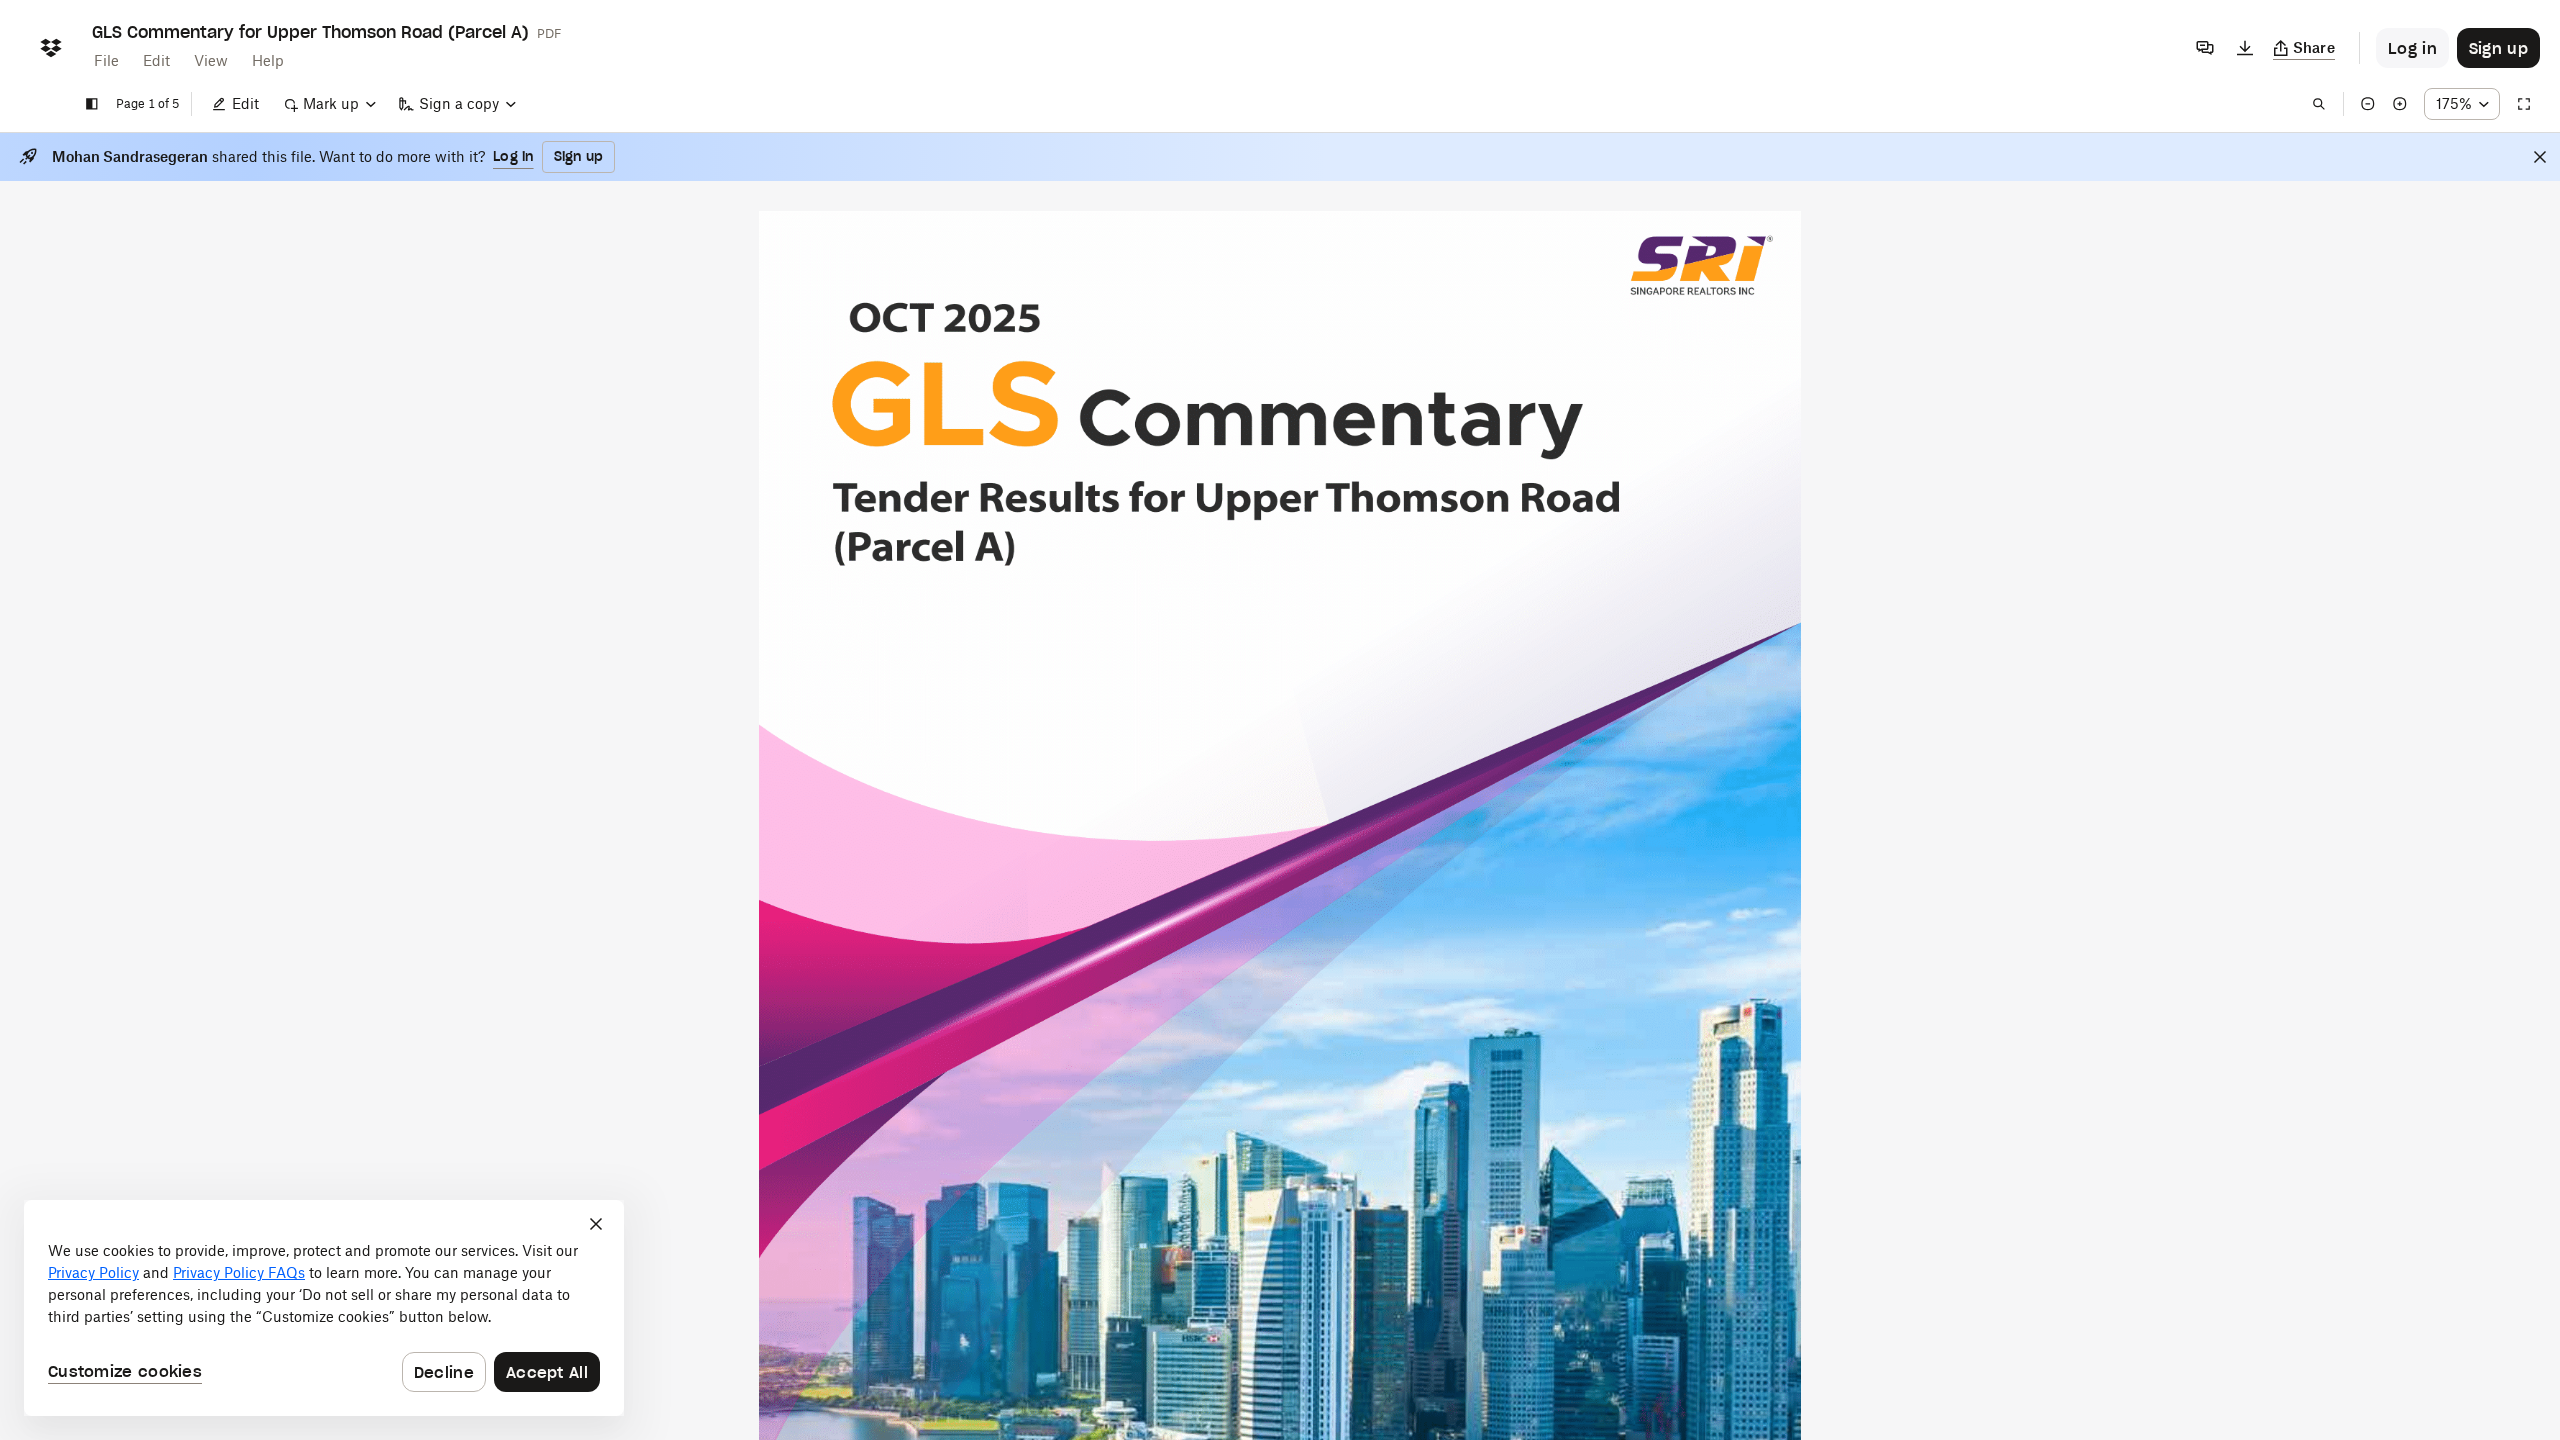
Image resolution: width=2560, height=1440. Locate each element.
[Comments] (2205, 48)
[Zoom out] (2368, 104)
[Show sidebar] (92, 104)
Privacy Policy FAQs (239, 1272)
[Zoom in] (2400, 104)
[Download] (2245, 48)
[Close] (2540, 157)
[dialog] (324, 1308)
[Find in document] (2319, 104)
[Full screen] (2524, 104)
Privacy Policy (93, 1272)
